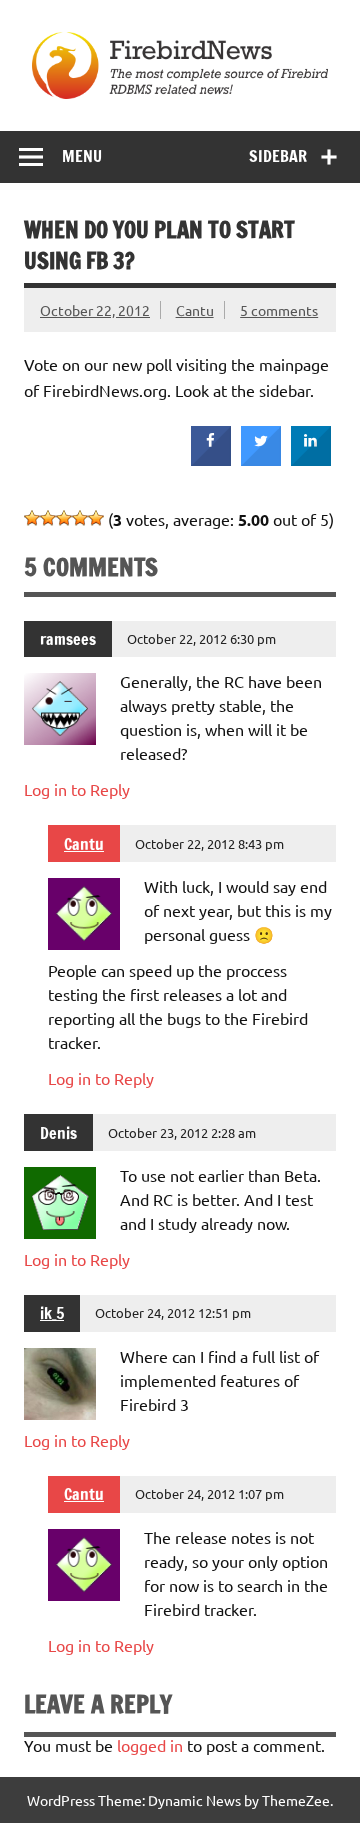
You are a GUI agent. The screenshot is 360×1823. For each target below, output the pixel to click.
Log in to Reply (77, 789)
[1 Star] (32, 518)
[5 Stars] (96, 518)
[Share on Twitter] (261, 460)
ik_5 (52, 1313)
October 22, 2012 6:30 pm (201, 638)
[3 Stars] (64, 518)
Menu (82, 156)
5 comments (279, 310)
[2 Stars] (48, 518)
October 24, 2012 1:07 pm (209, 1493)
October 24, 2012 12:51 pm (173, 1312)
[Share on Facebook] (211, 460)
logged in (150, 1745)
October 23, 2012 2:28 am (182, 1132)
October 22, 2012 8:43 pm (209, 843)
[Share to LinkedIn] (311, 460)
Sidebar (278, 156)
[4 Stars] (80, 518)
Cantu (195, 310)
